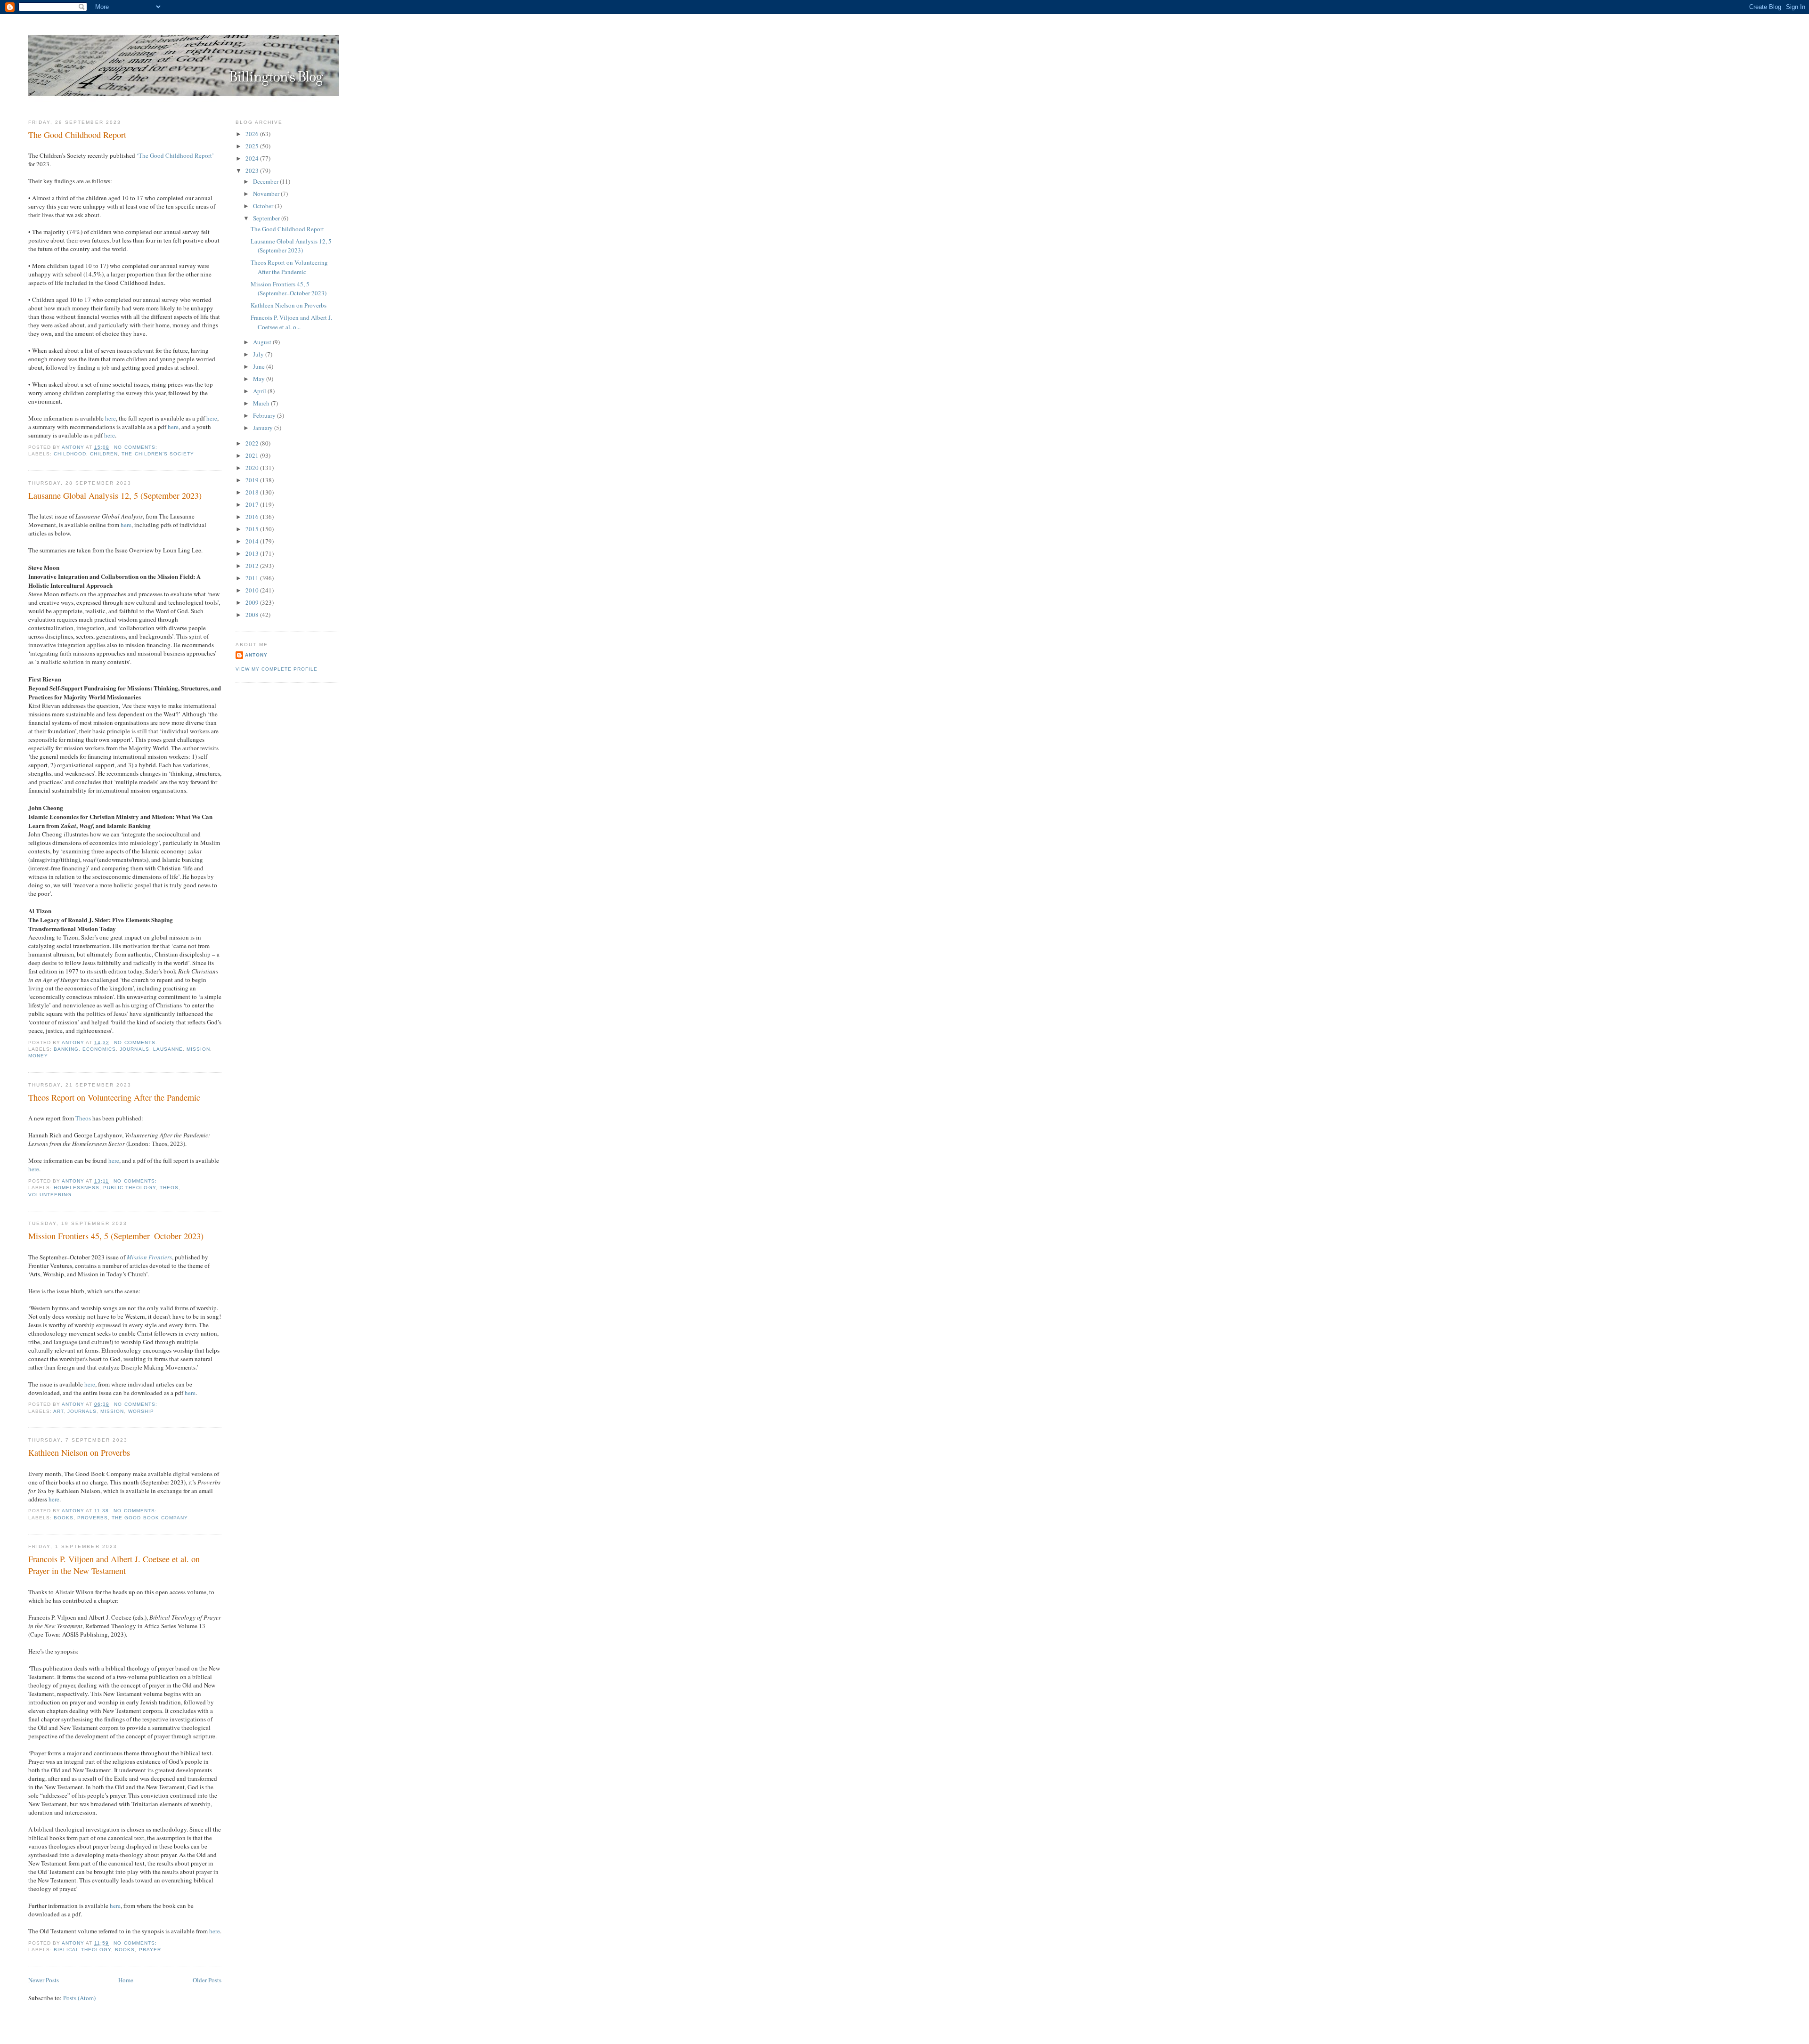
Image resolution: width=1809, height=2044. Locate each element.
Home (126, 1980)
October (264, 206)
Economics (99, 1049)
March (262, 403)
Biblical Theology (82, 1950)
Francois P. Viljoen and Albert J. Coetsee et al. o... (291, 322)
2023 (253, 170)
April (260, 391)
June (260, 366)
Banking (66, 1049)
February (265, 415)
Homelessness (77, 1188)
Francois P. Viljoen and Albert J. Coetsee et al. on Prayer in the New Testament (114, 1565)
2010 (253, 590)
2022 (253, 443)
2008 (253, 615)
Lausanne (168, 1049)
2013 (253, 553)
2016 (253, 517)
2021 (253, 455)
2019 (253, 480)
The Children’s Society (158, 454)
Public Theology (129, 1188)
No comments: (136, 447)
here (110, 418)
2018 (253, 492)
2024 (253, 158)
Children (104, 454)
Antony (256, 655)
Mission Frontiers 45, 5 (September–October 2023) (116, 1236)
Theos (83, 1118)
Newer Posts (44, 1980)
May (260, 379)
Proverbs (93, 1518)
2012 (253, 566)
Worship (141, 1411)
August (263, 342)
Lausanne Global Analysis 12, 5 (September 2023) (115, 495)
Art (58, 1411)
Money (38, 1056)
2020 (253, 468)
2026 (253, 134)
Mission (198, 1049)
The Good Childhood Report (77, 135)
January (264, 428)
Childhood (70, 454)
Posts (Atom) (79, 1998)
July (259, 354)
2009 (253, 602)
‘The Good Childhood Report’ (175, 155)
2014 (253, 541)
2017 (253, 504)
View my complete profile (277, 669)
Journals (134, 1049)
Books (64, 1518)
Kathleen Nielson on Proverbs (79, 1452)
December (266, 181)
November (267, 194)
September (267, 218)
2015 (253, 529)
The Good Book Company (150, 1518)
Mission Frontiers (149, 1257)
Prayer (150, 1950)
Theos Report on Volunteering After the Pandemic (114, 1097)
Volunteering (50, 1195)
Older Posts (207, 1980)
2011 (253, 578)
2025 (253, 146)
